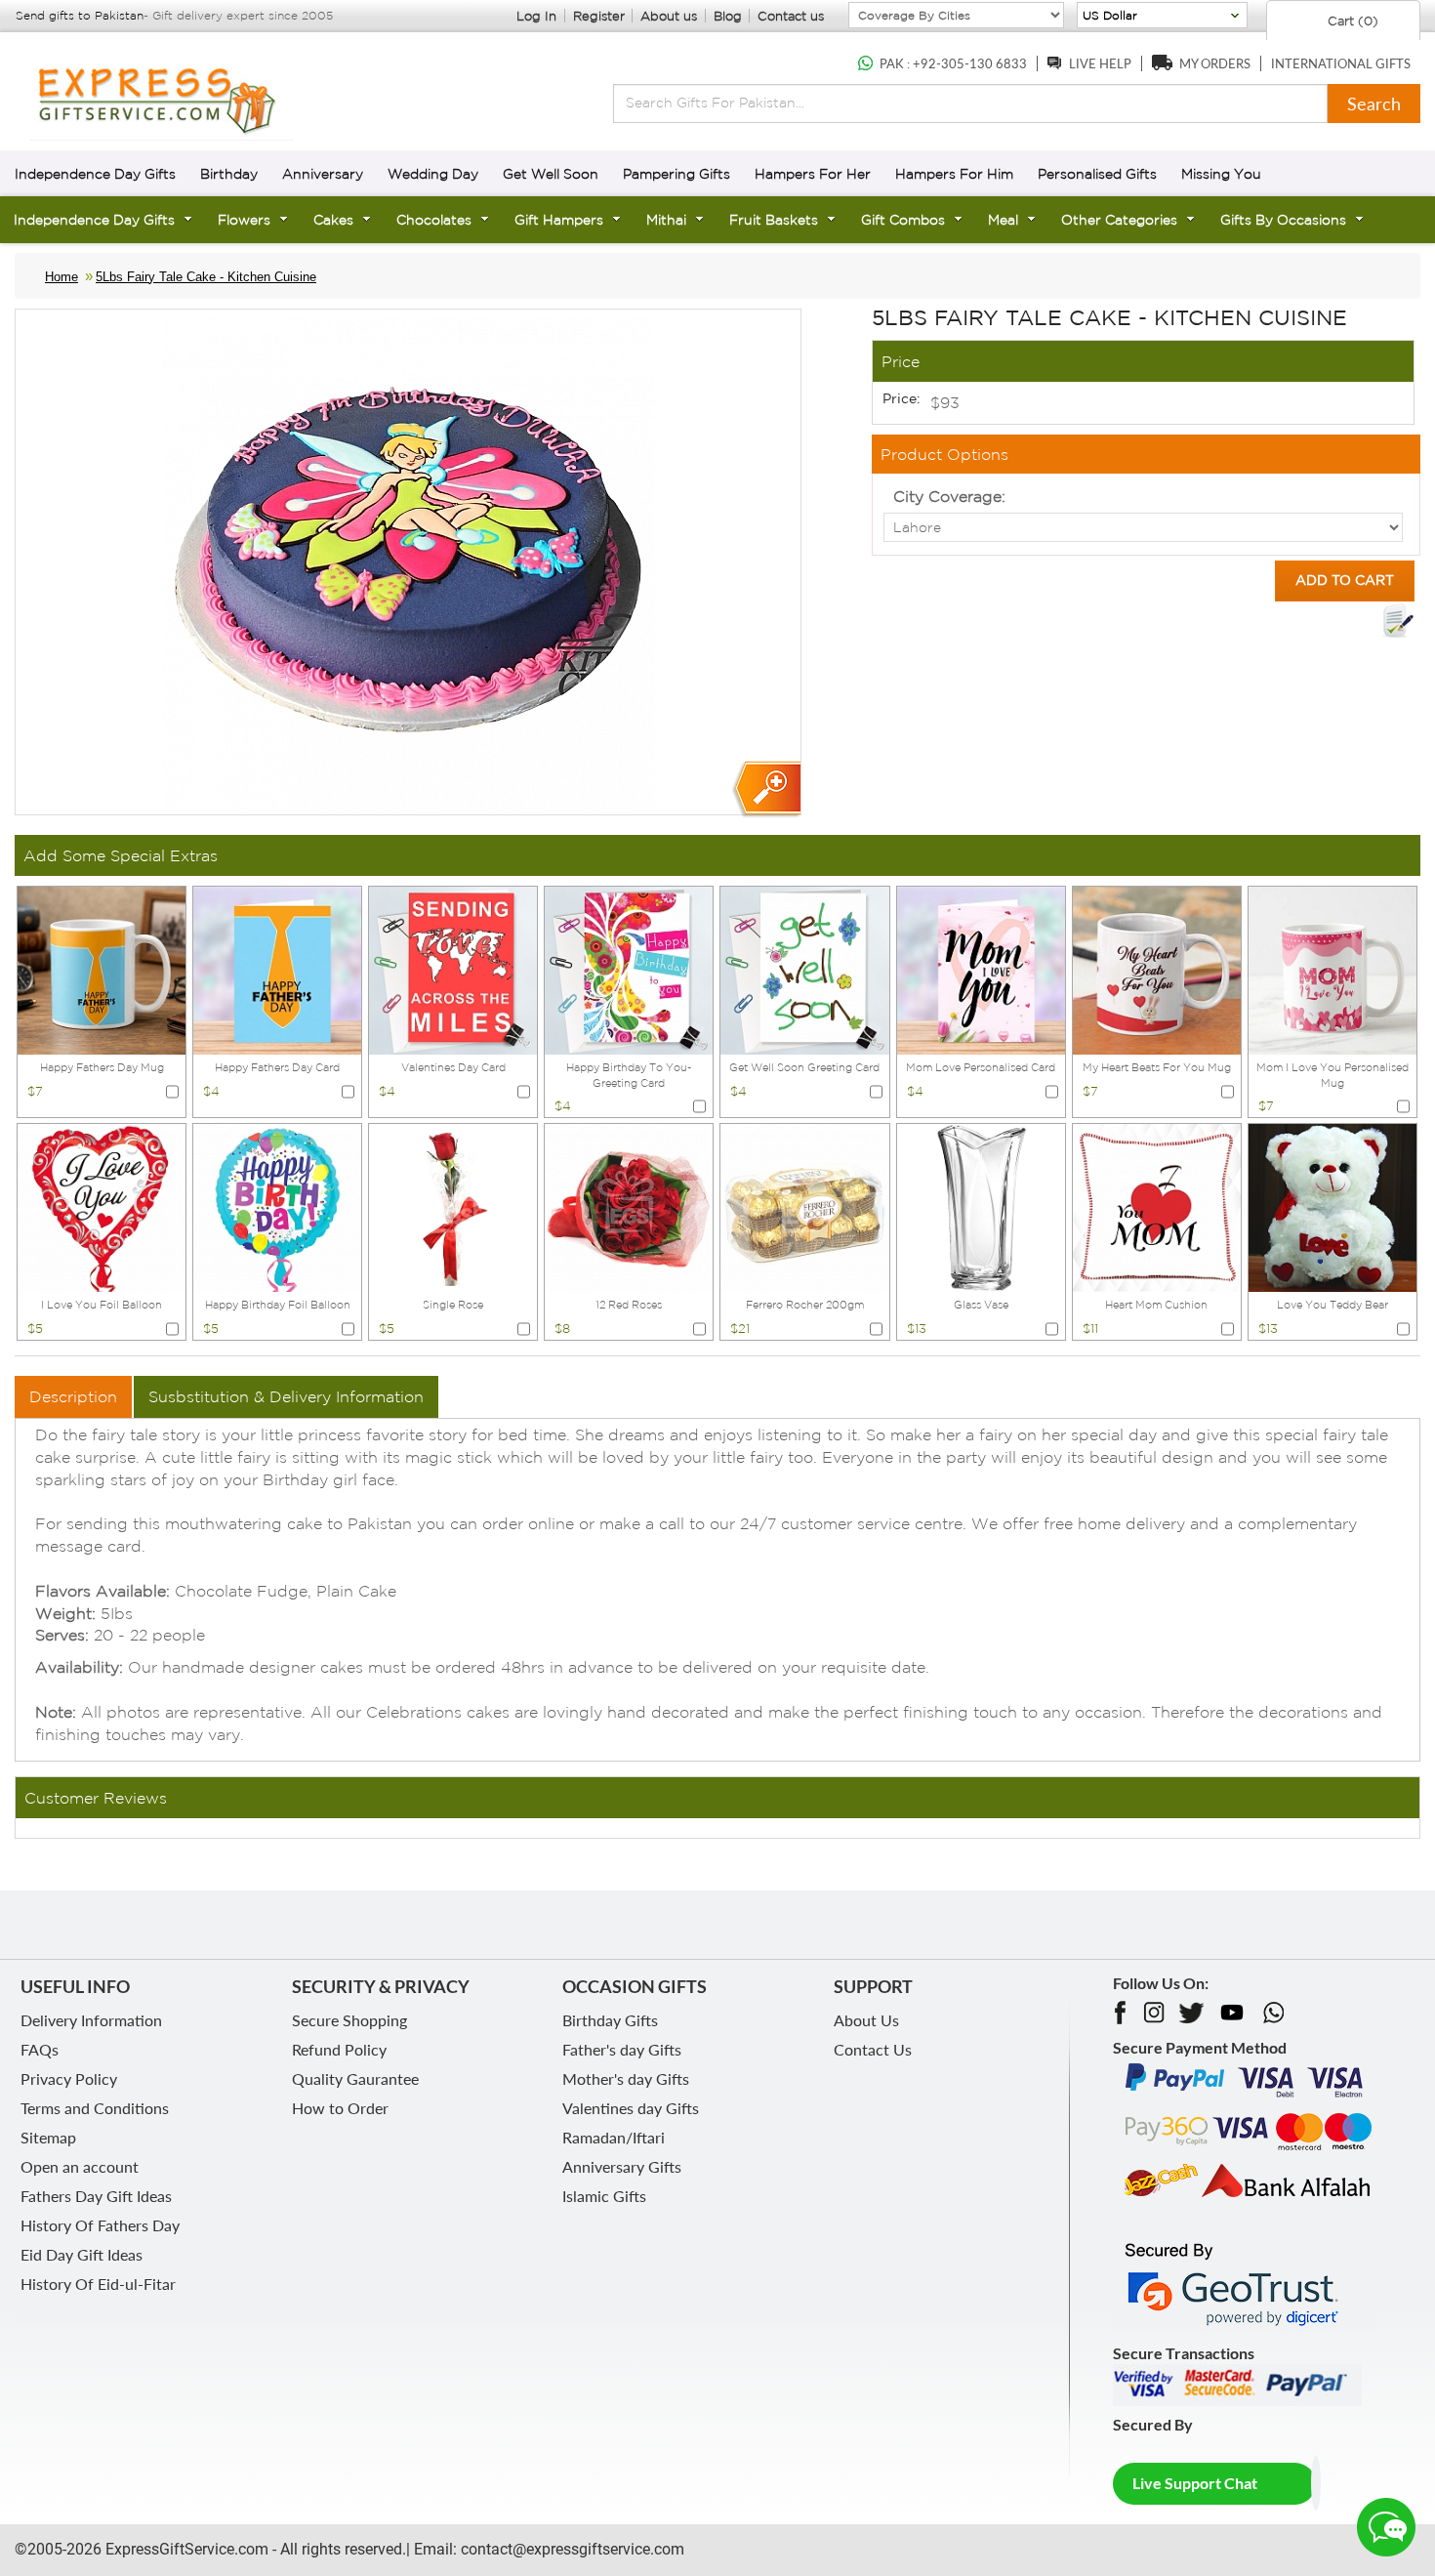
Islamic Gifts (604, 2196)
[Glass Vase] (981, 1206)
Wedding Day (433, 174)
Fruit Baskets (774, 220)
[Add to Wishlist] (1398, 621)
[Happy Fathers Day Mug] (102, 969)
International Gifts (1341, 63)
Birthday (229, 174)
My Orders (1215, 63)
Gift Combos (903, 220)
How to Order (340, 2108)
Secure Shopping (349, 2020)
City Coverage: (949, 496)
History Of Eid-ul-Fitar (98, 2284)
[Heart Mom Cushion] (1157, 1206)
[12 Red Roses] (629, 1206)
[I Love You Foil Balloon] (102, 1206)
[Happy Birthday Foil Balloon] (277, 1206)
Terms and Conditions (95, 2108)
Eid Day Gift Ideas (82, 2254)
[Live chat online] (1386, 2527)
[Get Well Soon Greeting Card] (804, 969)
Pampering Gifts (676, 174)
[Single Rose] (453, 1206)
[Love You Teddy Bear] (1332, 1206)
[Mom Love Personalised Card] (981, 969)
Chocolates (434, 220)
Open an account (80, 2166)
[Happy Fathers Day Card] (277, 969)
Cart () (1351, 21)
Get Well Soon (551, 174)
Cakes (333, 220)
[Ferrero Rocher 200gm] (804, 1206)
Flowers (244, 220)
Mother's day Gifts (626, 2078)
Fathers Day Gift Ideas (96, 2196)
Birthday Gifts (610, 2020)
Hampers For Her (813, 174)
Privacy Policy (69, 2078)
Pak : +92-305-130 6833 (953, 63)
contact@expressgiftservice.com (571, 2549)
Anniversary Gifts (622, 2166)
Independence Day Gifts (95, 174)
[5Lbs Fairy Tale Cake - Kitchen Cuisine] (766, 789)
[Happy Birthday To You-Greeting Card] (629, 969)
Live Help (1100, 63)
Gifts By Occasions (1283, 220)
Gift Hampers (559, 220)
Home (61, 277)
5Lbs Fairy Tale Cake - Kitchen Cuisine (206, 277)
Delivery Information (91, 2020)
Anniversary (323, 174)
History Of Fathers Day (100, 2225)
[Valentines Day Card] (453, 969)
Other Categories (1119, 220)
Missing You (1221, 174)
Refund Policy (339, 2049)
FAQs (40, 2049)
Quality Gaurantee (355, 2078)
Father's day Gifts (622, 2049)
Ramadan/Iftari (614, 2137)
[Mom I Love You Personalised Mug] (1332, 969)
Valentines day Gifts (631, 2108)
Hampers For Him (954, 174)
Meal (1003, 220)
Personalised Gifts (1097, 174)
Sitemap (48, 2137)
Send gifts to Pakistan (80, 15)
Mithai (666, 220)
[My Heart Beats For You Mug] (1157, 969)
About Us (866, 2020)
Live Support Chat (1195, 2483)
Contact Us (873, 2049)
